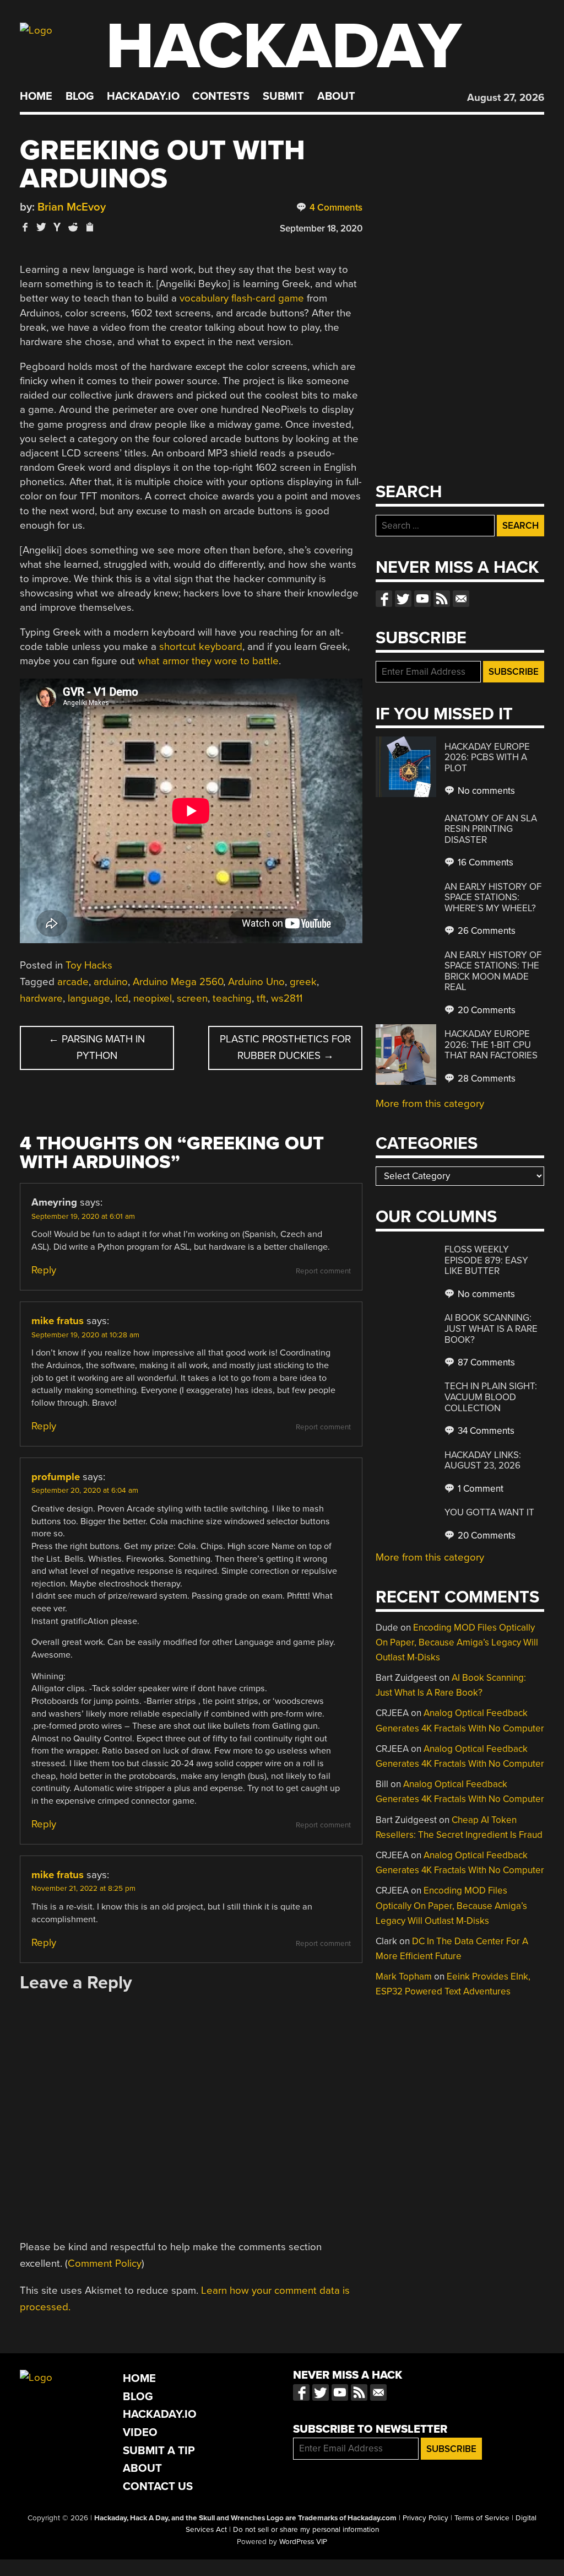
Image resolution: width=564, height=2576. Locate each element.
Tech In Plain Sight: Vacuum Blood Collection (491, 1397)
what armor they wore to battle (208, 661)
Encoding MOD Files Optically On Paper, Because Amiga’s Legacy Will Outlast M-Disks (457, 1642)
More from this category (430, 1104)
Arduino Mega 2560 (178, 982)
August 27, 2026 (506, 98)
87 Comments (485, 1362)
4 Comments (335, 208)
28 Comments (486, 1079)
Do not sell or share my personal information (306, 2530)
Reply (44, 1270)
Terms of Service (482, 2518)
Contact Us (158, 2486)
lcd (122, 998)
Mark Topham (404, 1977)
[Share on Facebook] (25, 227)
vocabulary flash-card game (242, 298)
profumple (56, 1477)
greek (303, 982)
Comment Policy (105, 2263)
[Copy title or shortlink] (89, 228)
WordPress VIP (303, 2542)
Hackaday (284, 47)
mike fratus (58, 1321)
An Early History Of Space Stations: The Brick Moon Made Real (493, 971)
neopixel (153, 998)
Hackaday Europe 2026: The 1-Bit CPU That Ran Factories (491, 1045)
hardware (41, 998)
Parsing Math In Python (97, 1047)
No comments (485, 791)
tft (261, 998)
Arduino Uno (256, 982)
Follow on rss (442, 599)
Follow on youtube (422, 599)
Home (36, 96)
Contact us (461, 599)
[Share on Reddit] (73, 227)
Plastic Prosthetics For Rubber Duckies (285, 1047)
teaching (232, 998)
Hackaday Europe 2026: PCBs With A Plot (487, 757)
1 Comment (479, 1489)
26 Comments (486, 931)
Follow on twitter (403, 599)
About (336, 96)
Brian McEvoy (72, 207)
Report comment (323, 1271)
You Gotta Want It (489, 1512)
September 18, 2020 (321, 228)
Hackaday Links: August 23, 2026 (483, 1461)
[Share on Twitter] (41, 227)
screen (192, 998)
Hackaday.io (143, 96)
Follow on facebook (384, 599)
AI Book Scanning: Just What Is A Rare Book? (491, 1329)
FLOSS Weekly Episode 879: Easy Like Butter (486, 1260)
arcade (73, 982)
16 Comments (484, 862)
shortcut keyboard (201, 647)
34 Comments (485, 1431)
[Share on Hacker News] (57, 227)
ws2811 (287, 998)
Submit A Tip (159, 2451)
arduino (111, 982)
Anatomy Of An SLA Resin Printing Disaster (491, 829)
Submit (283, 96)
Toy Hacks (89, 965)
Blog (80, 96)
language (89, 998)
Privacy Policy (425, 2518)
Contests (221, 96)
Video (140, 2432)
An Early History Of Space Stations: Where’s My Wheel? (493, 897)
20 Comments (486, 1010)
